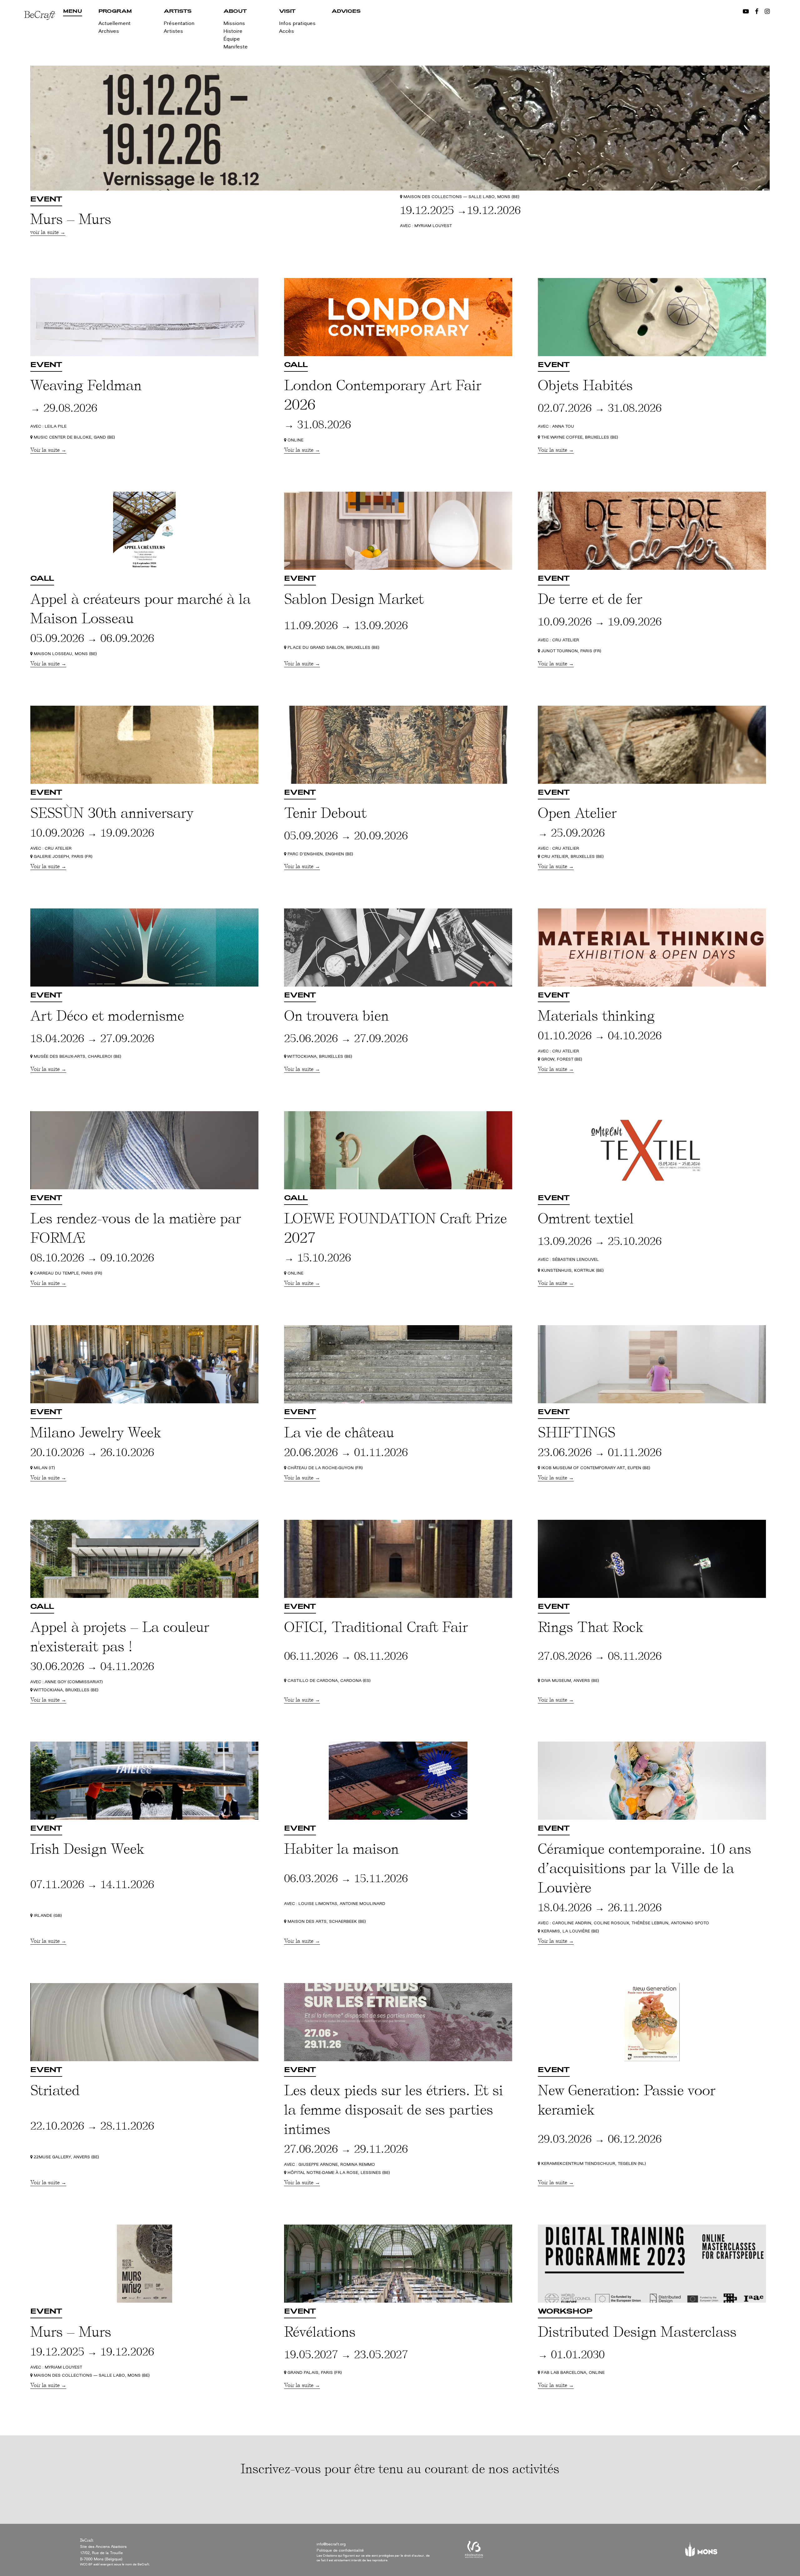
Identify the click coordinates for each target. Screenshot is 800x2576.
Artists (178, 12)
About (235, 12)
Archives (109, 31)
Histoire (233, 31)
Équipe (232, 39)
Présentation (179, 23)
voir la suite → (48, 232)
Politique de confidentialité (340, 2550)
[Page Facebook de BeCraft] (757, 12)
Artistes (173, 31)
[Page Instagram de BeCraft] (767, 12)
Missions (234, 23)
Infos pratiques (297, 23)
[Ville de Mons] (701, 2552)
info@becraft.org (331, 2544)
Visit (287, 12)
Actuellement (115, 23)
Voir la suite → (48, 450)
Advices (346, 12)
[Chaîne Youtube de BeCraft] (746, 12)
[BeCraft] (44, 34)
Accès (287, 31)
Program (115, 12)
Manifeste (236, 47)
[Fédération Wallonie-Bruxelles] (474, 2552)
